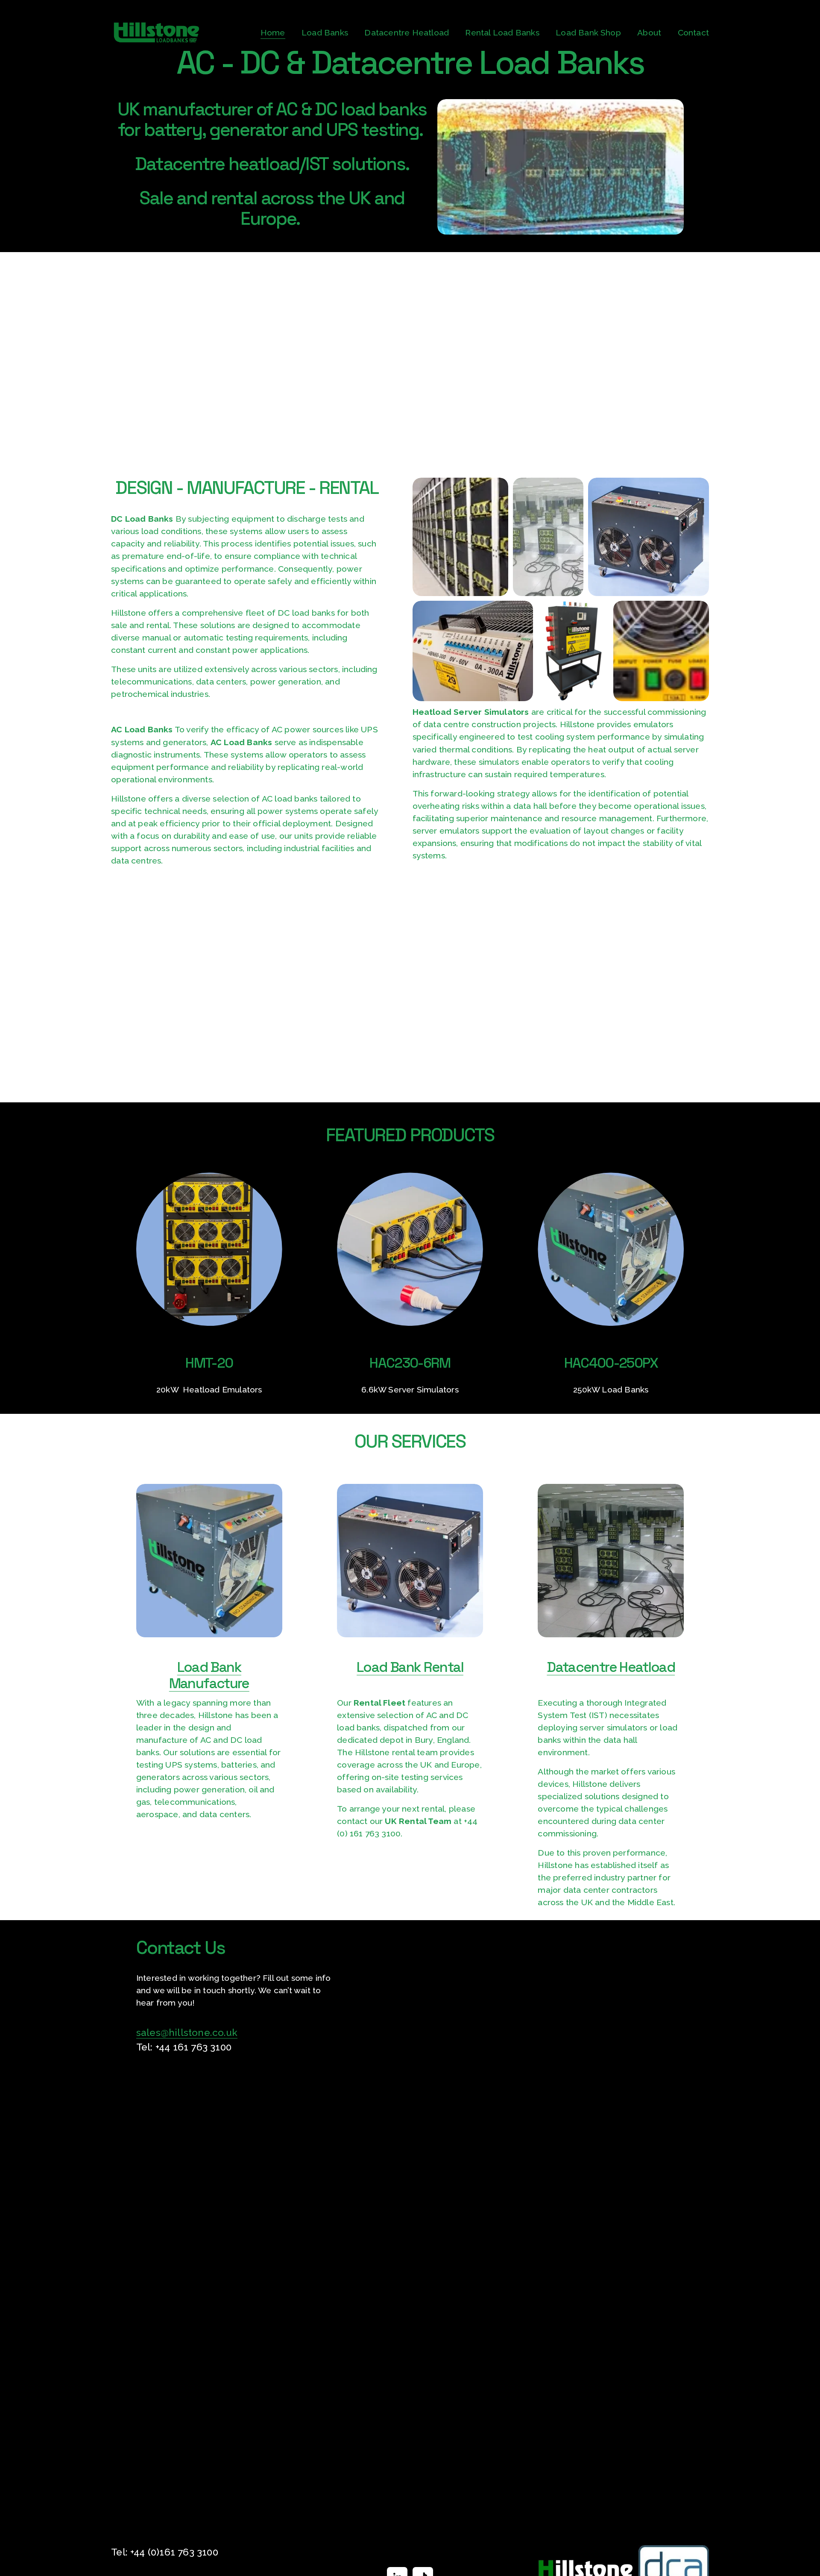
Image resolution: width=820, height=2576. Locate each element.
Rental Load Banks (502, 33)
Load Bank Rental (410, 1667)
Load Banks (325, 33)
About (649, 33)
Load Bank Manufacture (209, 1675)
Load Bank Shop (588, 33)
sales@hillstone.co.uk (187, 2033)
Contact (693, 33)
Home (273, 33)
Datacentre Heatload (407, 33)
